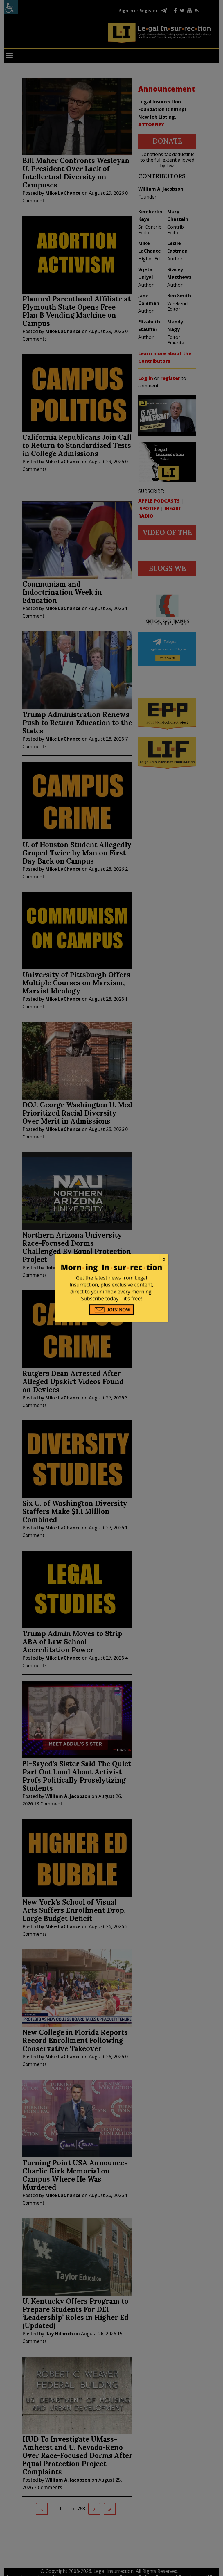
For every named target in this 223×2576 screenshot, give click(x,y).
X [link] (164, 1259)
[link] (111, 1260)
